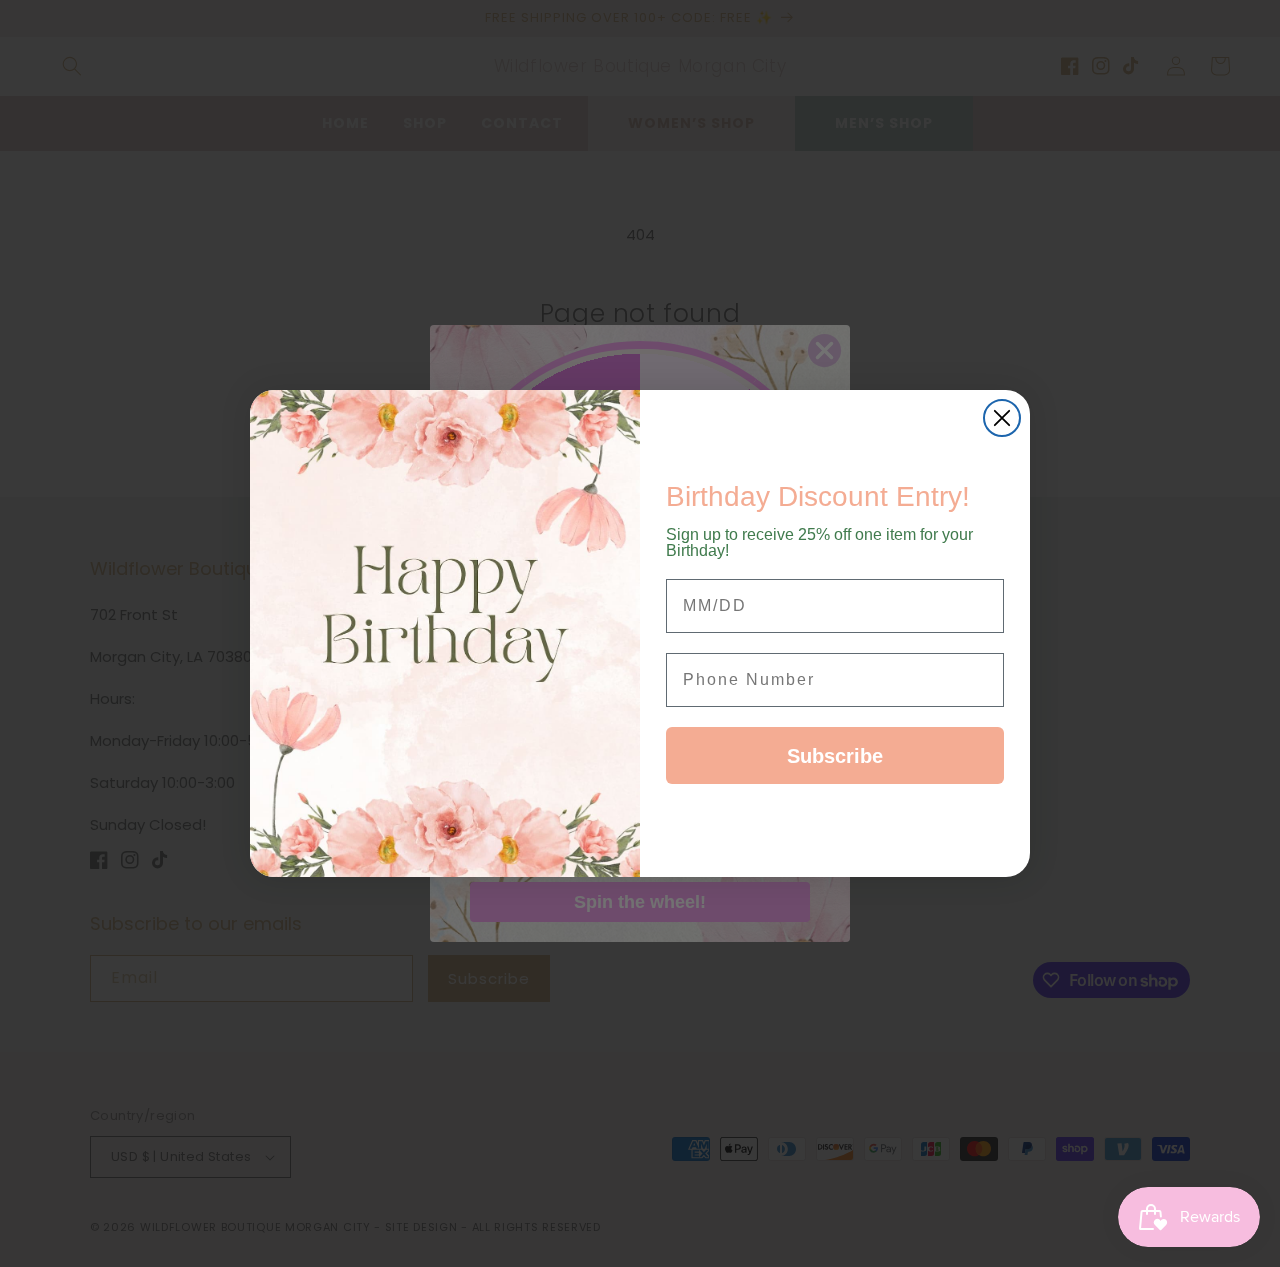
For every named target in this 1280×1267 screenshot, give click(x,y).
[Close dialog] (1002, 418)
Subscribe (835, 756)
